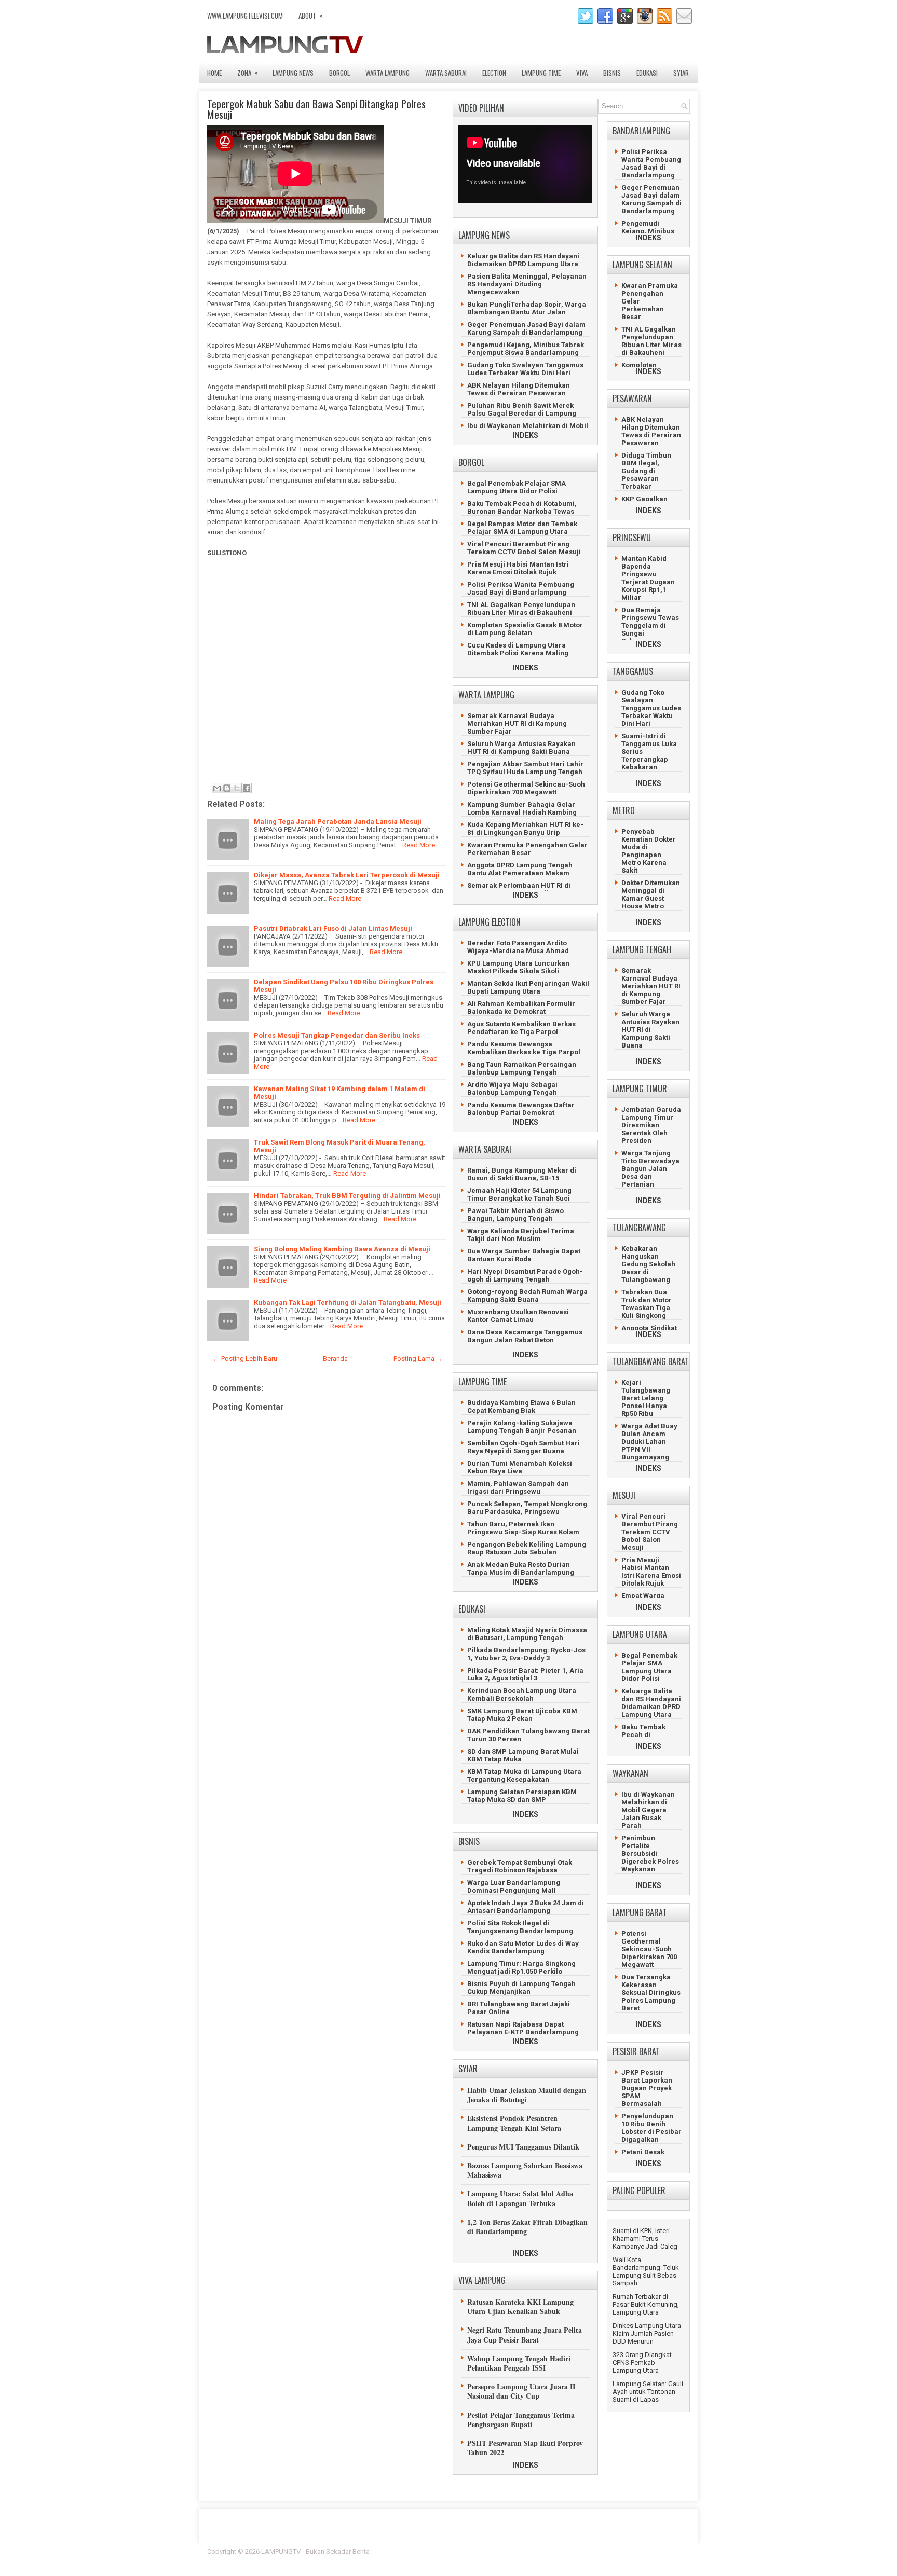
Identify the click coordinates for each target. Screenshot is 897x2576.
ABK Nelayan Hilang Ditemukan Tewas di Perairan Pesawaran (519, 389)
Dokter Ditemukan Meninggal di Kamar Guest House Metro (651, 894)
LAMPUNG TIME (541, 73)
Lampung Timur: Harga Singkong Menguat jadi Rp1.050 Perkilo (521, 1967)
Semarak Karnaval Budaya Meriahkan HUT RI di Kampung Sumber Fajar (517, 724)
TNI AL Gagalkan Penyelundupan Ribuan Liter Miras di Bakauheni (521, 609)
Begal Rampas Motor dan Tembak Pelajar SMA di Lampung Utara (522, 528)
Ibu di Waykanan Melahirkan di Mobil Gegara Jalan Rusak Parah (528, 430)
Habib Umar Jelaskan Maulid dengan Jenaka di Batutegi (527, 2095)
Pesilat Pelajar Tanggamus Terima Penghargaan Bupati (521, 2420)
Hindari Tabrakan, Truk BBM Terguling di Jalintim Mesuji (347, 1196)
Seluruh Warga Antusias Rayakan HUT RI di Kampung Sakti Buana (521, 748)
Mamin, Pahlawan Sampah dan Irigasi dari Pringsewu (518, 1487)
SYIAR (681, 73)
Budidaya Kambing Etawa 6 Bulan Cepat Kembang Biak (521, 1407)
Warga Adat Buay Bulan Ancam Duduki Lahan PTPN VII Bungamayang (649, 1442)
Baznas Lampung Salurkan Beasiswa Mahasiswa (525, 2170)
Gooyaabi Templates (659, 2558)
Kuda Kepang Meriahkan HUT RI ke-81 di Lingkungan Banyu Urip (525, 829)
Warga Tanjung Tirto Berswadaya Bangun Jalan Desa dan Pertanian (650, 1169)
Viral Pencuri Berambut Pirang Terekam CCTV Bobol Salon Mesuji (524, 548)
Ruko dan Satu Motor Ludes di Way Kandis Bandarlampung (523, 1947)
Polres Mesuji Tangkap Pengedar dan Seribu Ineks (337, 1035)
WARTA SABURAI (446, 73)
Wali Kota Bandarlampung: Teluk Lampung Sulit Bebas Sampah (646, 2271)
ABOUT (311, 15)
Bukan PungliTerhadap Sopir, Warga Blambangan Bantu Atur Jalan (527, 308)
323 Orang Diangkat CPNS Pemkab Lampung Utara (642, 2363)
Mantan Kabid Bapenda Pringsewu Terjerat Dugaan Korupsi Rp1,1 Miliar (648, 578)
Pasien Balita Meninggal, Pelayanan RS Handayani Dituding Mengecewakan (527, 284)
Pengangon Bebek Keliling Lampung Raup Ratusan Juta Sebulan (527, 1548)
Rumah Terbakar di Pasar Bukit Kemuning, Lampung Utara (646, 2304)
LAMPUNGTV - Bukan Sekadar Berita (315, 2551)
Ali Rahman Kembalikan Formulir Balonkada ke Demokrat (521, 1008)
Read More (419, 845)
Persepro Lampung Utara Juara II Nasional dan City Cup (521, 2391)
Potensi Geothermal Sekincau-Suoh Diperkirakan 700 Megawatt (526, 788)
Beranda (335, 1359)
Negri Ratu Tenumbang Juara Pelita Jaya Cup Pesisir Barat (525, 2334)
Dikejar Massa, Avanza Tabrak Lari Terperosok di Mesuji (347, 875)
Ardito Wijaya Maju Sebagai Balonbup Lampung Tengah (512, 1089)
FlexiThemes (576, 2551)
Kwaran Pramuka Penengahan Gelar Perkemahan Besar (527, 849)
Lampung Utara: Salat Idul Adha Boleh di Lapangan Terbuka (520, 2198)
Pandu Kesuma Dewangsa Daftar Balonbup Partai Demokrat (521, 1109)
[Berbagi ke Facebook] (247, 788)
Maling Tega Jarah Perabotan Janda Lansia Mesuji (338, 822)
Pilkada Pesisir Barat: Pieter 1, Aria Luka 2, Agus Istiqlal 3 (525, 1674)
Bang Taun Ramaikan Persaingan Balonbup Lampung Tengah (522, 1068)
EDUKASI (647, 73)
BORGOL (339, 73)
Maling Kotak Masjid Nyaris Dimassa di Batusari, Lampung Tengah (527, 1634)
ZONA (248, 72)
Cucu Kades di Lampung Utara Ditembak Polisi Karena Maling (518, 649)
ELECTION (494, 73)
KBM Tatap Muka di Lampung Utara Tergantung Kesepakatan (524, 1775)
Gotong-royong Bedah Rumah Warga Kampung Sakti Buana (527, 1296)
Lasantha (676, 2551)
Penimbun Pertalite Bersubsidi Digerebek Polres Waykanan (650, 1854)
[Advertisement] (324, 679)
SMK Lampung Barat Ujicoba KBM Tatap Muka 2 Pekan (522, 1715)
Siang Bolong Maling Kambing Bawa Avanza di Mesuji (342, 1249)
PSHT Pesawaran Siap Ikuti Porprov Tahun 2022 (525, 2448)
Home (214, 73)
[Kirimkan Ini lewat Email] (217, 788)
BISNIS (612, 73)
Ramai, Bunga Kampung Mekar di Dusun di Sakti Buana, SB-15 (522, 1174)
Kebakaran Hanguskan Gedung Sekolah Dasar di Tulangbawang (648, 1264)
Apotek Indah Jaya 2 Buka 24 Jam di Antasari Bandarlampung (526, 1907)
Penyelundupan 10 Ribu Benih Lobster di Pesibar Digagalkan (651, 2128)
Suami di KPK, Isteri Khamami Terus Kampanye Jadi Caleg (645, 2238)
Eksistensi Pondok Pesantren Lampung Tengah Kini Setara (514, 2123)
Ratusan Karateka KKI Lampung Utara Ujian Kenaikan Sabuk (520, 2306)
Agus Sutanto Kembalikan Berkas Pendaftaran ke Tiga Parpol (521, 1028)
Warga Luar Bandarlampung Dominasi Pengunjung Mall (514, 1886)
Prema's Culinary (556, 2558)
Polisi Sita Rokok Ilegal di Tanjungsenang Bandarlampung (520, 1927)
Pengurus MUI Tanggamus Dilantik (523, 2147)
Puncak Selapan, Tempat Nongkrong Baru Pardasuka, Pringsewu (527, 1508)
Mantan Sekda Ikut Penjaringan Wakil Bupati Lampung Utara (528, 987)
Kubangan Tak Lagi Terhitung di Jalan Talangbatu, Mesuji (348, 1303)
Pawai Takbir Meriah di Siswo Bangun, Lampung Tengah (515, 1215)
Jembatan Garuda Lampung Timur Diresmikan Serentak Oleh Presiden (651, 1125)
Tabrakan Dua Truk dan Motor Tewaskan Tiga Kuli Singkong (647, 1304)
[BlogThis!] (227, 788)
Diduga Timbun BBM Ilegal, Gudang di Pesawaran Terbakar (646, 471)
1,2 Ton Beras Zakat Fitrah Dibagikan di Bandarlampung (527, 2227)
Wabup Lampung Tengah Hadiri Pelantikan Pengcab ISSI (519, 2363)
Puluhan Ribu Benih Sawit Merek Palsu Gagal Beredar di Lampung (522, 409)
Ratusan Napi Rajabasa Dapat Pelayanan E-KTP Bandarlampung (523, 2028)
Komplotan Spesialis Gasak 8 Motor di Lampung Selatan (525, 629)
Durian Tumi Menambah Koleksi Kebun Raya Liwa (520, 1467)
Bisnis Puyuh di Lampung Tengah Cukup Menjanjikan (521, 1988)
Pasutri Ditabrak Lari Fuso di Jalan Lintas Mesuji (333, 928)
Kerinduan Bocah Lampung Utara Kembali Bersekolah (522, 1695)
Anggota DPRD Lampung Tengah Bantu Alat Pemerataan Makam (520, 869)
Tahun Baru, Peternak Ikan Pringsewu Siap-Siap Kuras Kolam (523, 1528)
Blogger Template (626, 2551)
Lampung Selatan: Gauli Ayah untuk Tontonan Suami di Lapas (648, 2392)
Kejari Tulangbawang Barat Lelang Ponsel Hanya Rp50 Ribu (646, 1398)
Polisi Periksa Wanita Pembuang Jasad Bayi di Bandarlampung (521, 588)
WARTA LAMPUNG (388, 73)
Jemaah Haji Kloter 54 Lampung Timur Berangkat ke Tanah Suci (519, 1194)
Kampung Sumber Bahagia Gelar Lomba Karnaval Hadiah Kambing (522, 808)
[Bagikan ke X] (237, 788)
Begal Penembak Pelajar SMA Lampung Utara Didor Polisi (517, 487)
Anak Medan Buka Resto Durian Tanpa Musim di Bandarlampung (521, 1568)
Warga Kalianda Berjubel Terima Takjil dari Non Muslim (521, 1235)
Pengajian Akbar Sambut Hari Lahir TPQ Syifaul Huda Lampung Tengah (525, 768)
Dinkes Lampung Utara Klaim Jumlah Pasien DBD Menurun (647, 2333)
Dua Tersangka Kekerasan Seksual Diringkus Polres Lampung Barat (651, 1993)
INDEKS (525, 435)
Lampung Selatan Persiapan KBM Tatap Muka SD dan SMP (522, 1796)
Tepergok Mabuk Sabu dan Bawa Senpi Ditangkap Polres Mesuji (316, 109)
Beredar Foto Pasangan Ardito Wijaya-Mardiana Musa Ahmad (518, 947)
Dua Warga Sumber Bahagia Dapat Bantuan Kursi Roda (524, 1255)
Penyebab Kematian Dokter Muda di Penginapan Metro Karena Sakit (649, 851)
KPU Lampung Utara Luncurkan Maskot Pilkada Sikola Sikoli (518, 967)
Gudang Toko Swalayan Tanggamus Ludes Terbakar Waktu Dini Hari (525, 369)
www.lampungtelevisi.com (245, 16)
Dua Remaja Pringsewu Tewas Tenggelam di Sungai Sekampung (650, 625)
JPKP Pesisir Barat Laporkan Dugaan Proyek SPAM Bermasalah (647, 2088)
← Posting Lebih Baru (245, 1359)
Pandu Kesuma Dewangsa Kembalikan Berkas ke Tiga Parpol (524, 1048)
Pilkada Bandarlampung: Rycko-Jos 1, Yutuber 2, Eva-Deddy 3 (526, 1654)
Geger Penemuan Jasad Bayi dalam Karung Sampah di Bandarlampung (526, 328)
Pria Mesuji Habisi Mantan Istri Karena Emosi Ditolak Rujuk (518, 568)
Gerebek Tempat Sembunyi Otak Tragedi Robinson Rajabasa (520, 1866)
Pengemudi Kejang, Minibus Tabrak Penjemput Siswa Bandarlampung (526, 349)
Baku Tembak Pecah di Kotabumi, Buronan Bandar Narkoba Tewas (522, 507)
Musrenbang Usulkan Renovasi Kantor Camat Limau (518, 1316)
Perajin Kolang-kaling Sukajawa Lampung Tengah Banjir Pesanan (522, 1427)
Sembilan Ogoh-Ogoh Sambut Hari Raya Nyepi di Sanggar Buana (524, 1447)
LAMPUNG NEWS (293, 73)
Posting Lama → (418, 1359)
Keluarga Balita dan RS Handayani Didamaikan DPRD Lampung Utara (523, 260)
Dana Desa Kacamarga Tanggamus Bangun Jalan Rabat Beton (525, 1336)
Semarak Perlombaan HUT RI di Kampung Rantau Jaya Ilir (519, 889)
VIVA (582, 73)
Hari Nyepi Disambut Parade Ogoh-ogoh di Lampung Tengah (525, 1275)
